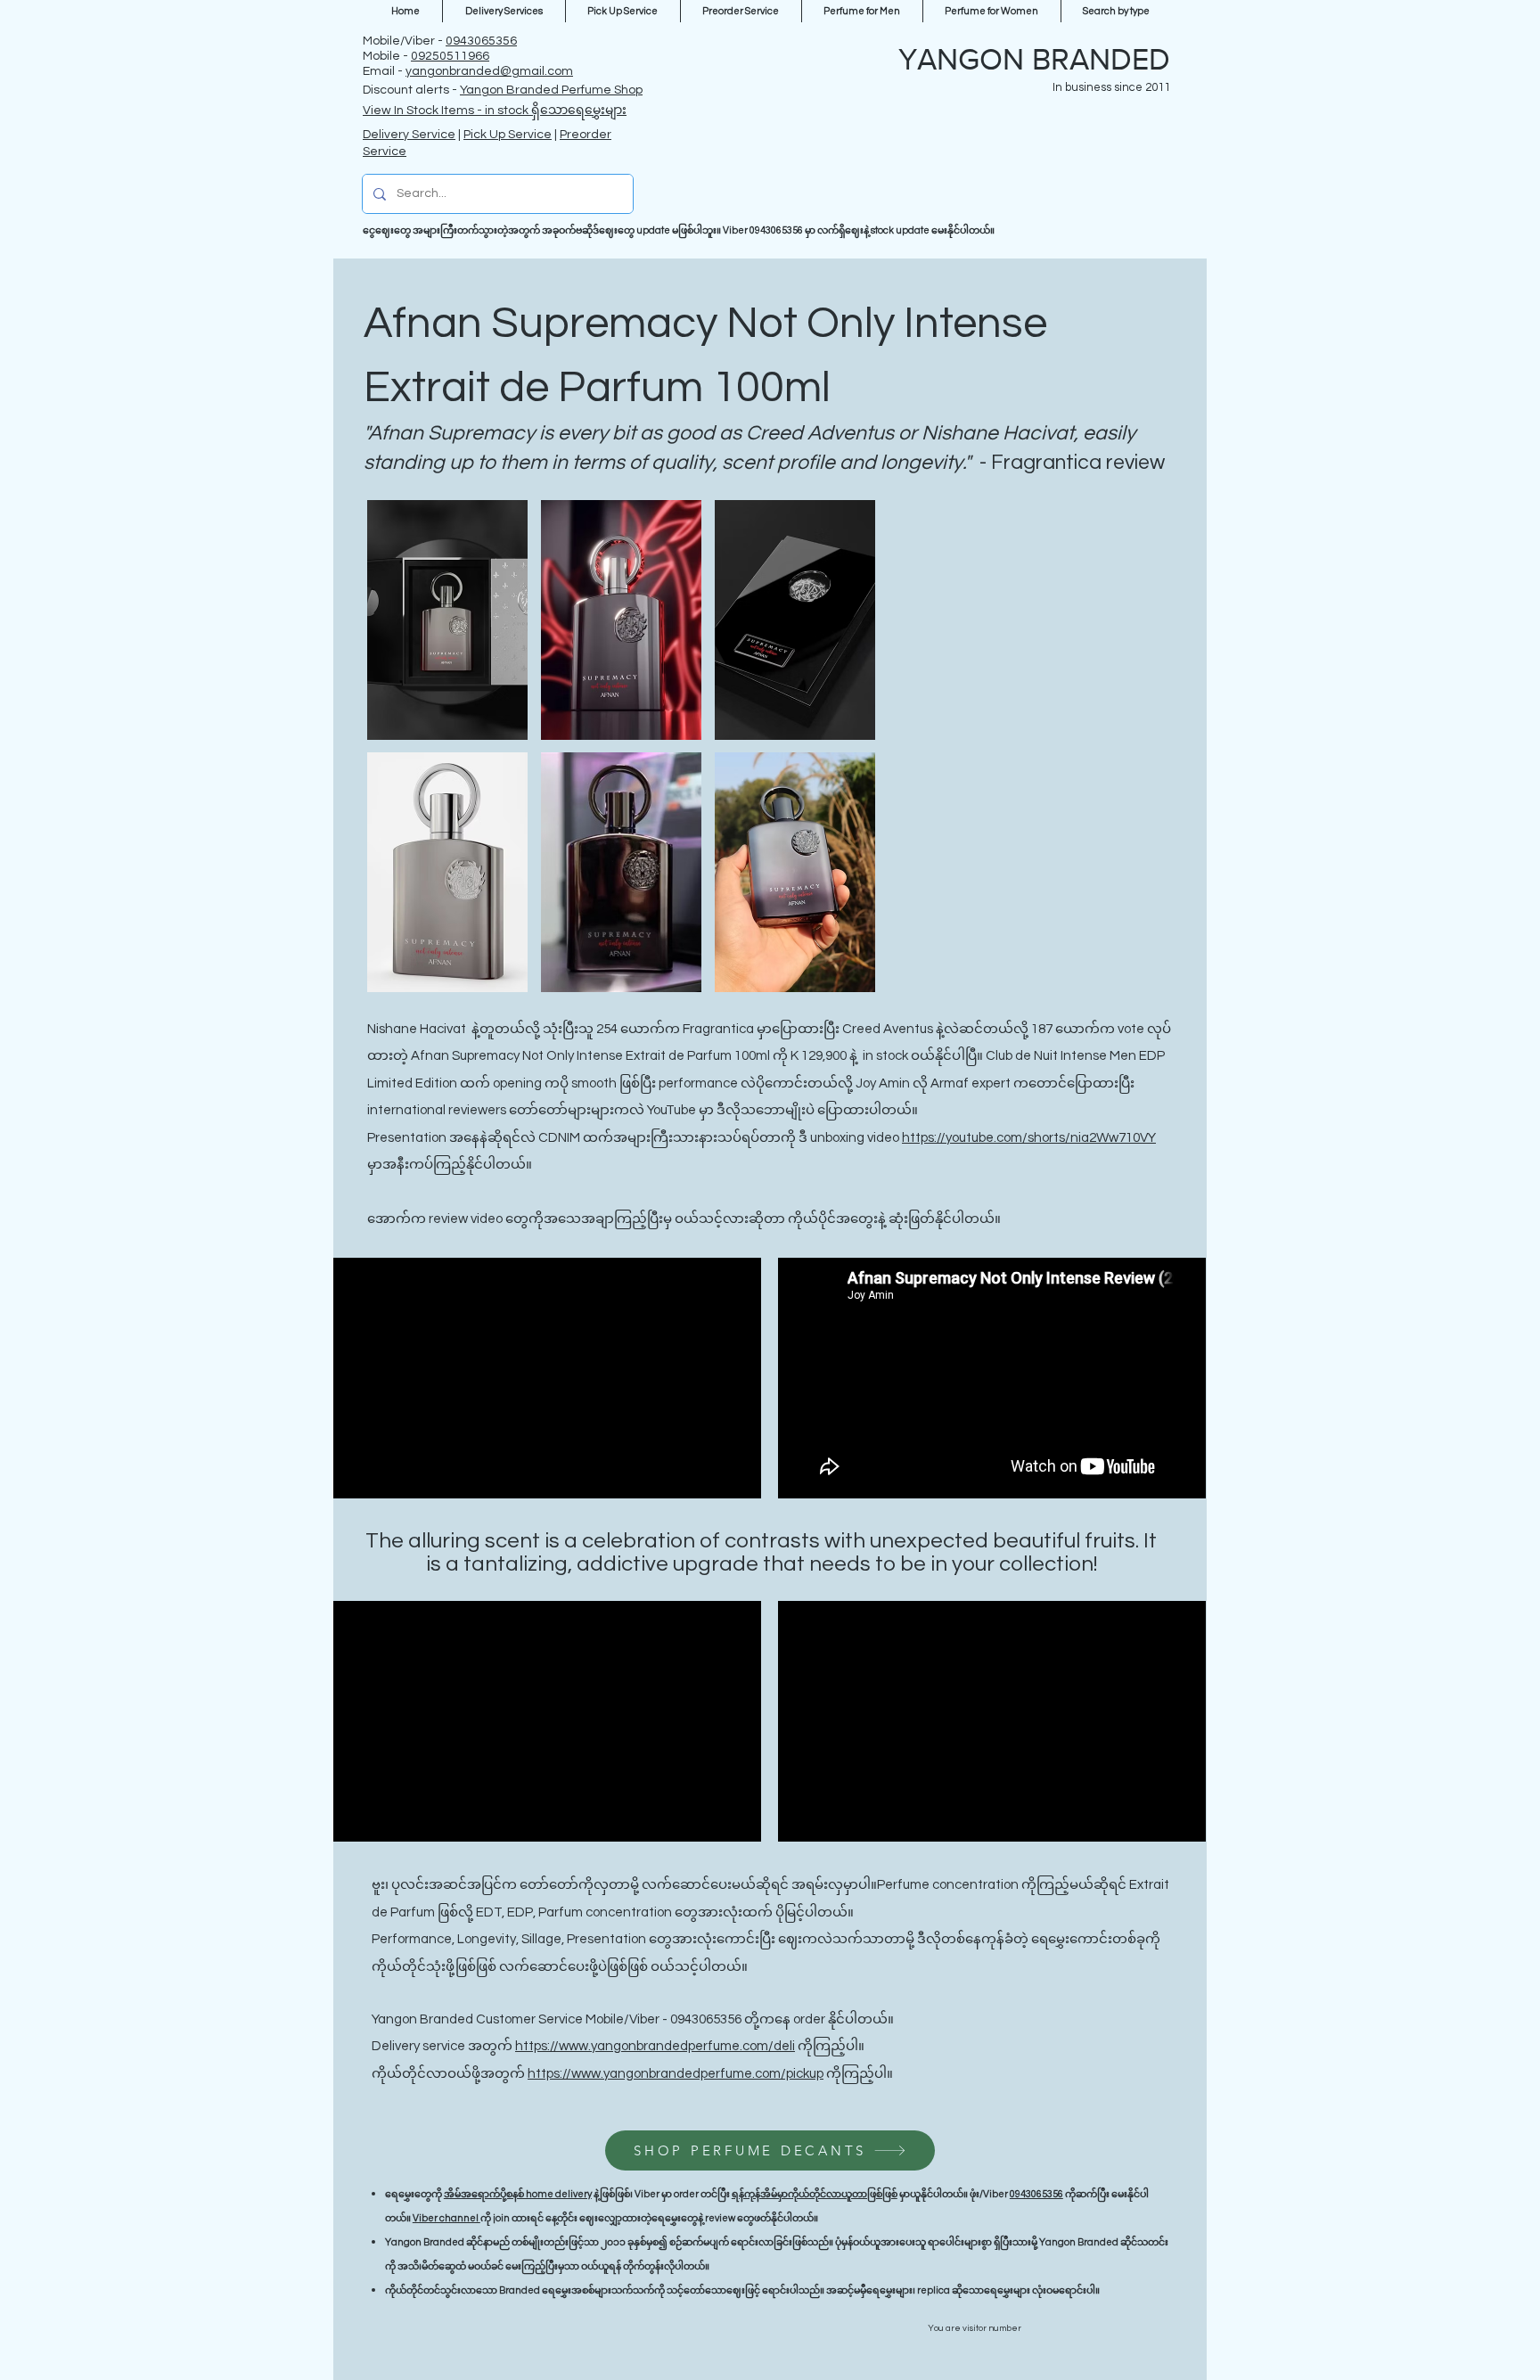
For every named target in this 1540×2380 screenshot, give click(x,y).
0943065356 (481, 41)
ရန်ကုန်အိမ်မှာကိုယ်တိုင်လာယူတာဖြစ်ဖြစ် (815, 2194)
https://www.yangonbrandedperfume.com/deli (655, 2046)
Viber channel (446, 2218)
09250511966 (450, 56)
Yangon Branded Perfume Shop (551, 90)
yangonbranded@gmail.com (489, 71)
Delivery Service (409, 135)
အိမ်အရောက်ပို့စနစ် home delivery (518, 2194)
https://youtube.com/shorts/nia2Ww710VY (1029, 1138)
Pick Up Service (508, 135)
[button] (447, 620)
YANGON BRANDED (1034, 59)
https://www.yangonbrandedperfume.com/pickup (676, 2074)
